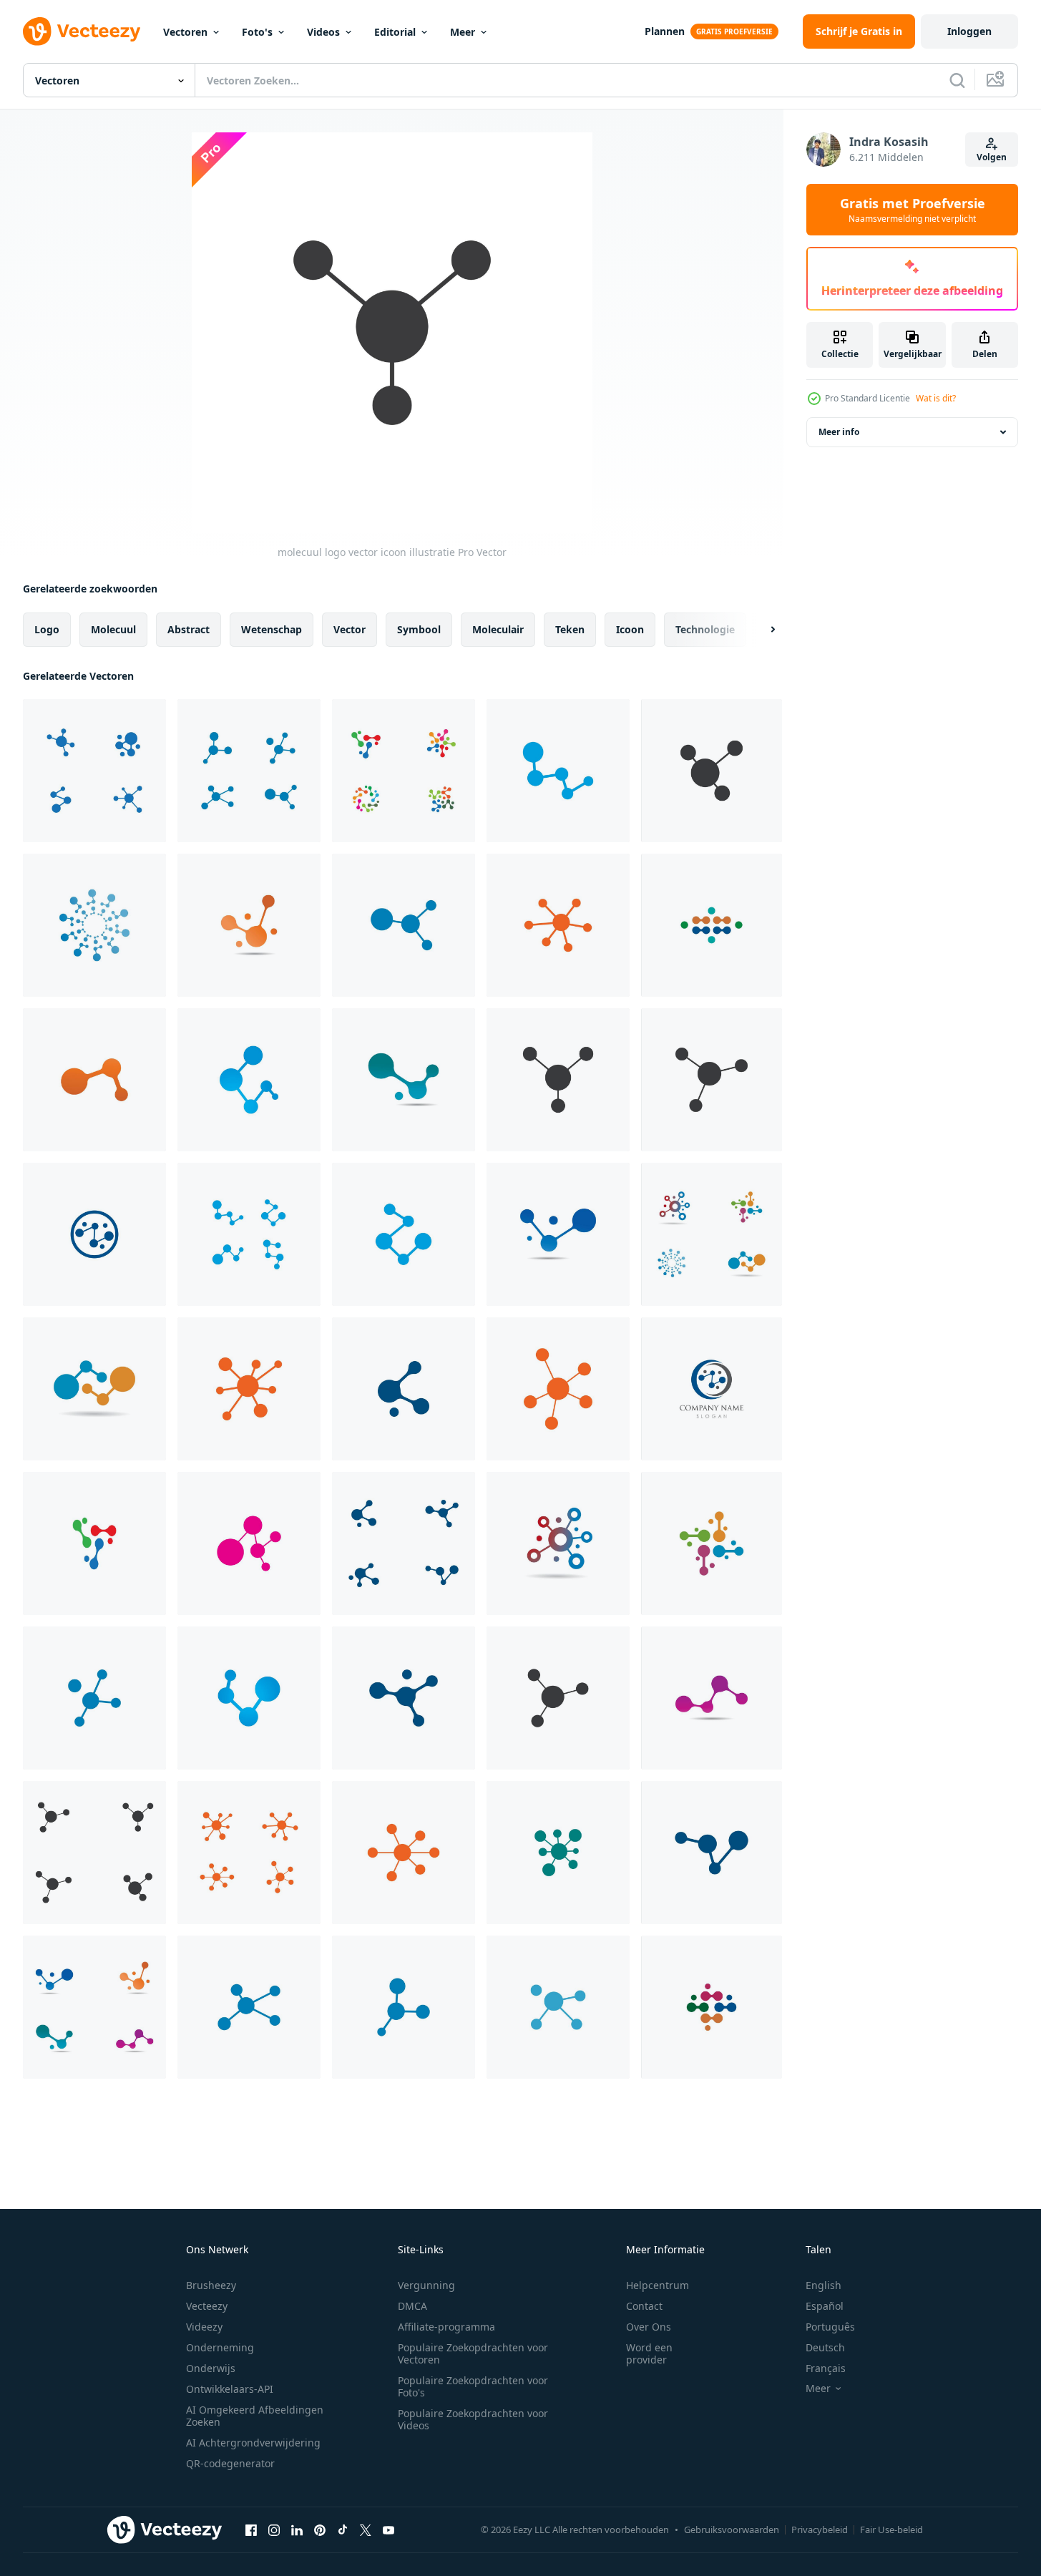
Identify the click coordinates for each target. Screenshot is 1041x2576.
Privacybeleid (820, 2529)
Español (825, 2306)
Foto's (257, 32)
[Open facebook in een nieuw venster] (251, 2529)
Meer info (839, 432)
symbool (419, 629)
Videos (323, 32)
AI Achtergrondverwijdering (253, 2443)
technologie (705, 629)
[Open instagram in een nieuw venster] (274, 2529)
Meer (463, 32)
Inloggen (969, 31)
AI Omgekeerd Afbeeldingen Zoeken (255, 2416)
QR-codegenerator (230, 2463)
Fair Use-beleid (891, 2529)
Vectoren (185, 32)
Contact (644, 2306)
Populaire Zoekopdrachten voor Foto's (473, 2386)
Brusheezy (211, 2285)
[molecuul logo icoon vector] (94, 771)
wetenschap (272, 629)
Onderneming (220, 2347)
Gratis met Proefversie (913, 210)
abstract (189, 629)
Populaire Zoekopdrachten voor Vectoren (473, 2353)
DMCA (412, 2306)
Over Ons (649, 2327)
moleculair (498, 629)
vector (350, 629)
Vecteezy (207, 2306)
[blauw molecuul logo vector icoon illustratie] (249, 771)
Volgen (992, 157)
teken (570, 629)
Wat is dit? (936, 398)
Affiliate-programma (446, 2327)
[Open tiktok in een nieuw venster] (343, 2529)
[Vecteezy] (82, 31)
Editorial (395, 32)
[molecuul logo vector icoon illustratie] (712, 771)
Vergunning (426, 2285)
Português (830, 2327)
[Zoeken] (957, 80)
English (823, 2285)
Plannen (665, 31)
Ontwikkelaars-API (230, 2389)
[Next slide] (761, 630)
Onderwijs (211, 2368)
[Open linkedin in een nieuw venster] (297, 2529)
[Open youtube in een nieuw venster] (388, 2529)
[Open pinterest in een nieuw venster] (320, 2529)
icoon (630, 629)
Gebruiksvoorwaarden (732, 2529)
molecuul (113, 629)
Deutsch (825, 2347)
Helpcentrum (658, 2285)
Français (826, 2368)
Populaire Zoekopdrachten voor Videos (473, 2419)
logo (47, 629)
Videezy (204, 2327)
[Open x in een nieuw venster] (366, 2529)
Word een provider (649, 2353)
